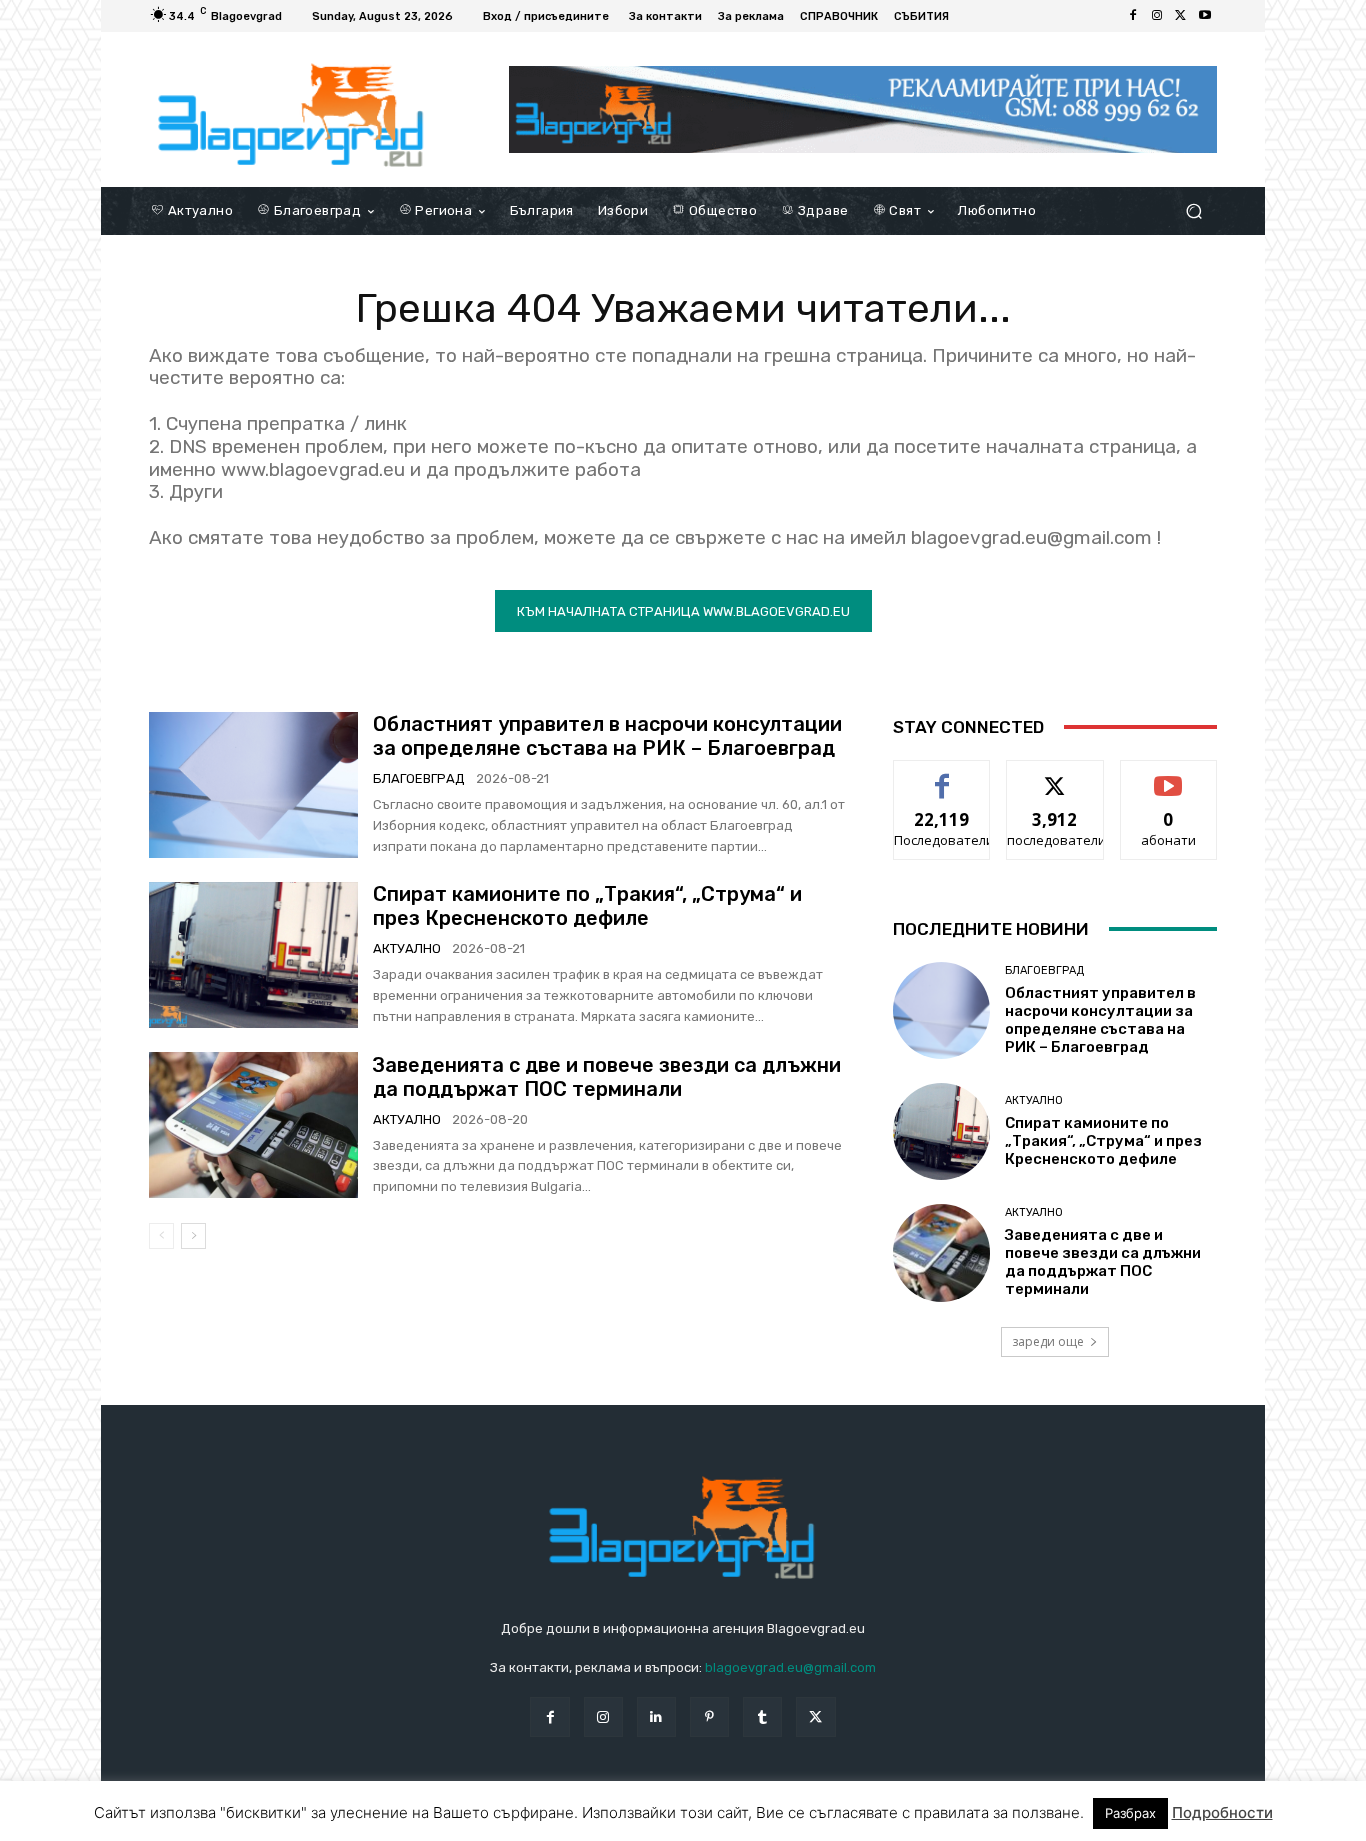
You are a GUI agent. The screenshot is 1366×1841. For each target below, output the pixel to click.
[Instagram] (1157, 16)
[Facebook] (1133, 16)
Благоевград (419, 778)
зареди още (1048, 1341)
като (942, 775)
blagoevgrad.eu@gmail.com (790, 1667)
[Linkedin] (656, 1716)
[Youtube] (1205, 16)
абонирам (1169, 775)
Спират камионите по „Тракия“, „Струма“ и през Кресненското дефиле (587, 906)
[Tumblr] (762, 1716)
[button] (1193, 210)
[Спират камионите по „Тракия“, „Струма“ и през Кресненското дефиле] (253, 955)
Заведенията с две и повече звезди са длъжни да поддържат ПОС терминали (607, 1077)
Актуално (407, 948)
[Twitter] (1181, 16)
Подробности (1222, 1812)
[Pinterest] (709, 1716)
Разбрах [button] (1130, 1813)
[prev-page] (161, 1236)
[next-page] (193, 1236)
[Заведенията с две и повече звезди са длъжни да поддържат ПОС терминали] (253, 1125)
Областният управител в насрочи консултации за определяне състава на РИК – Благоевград (607, 736)
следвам (1055, 775)
